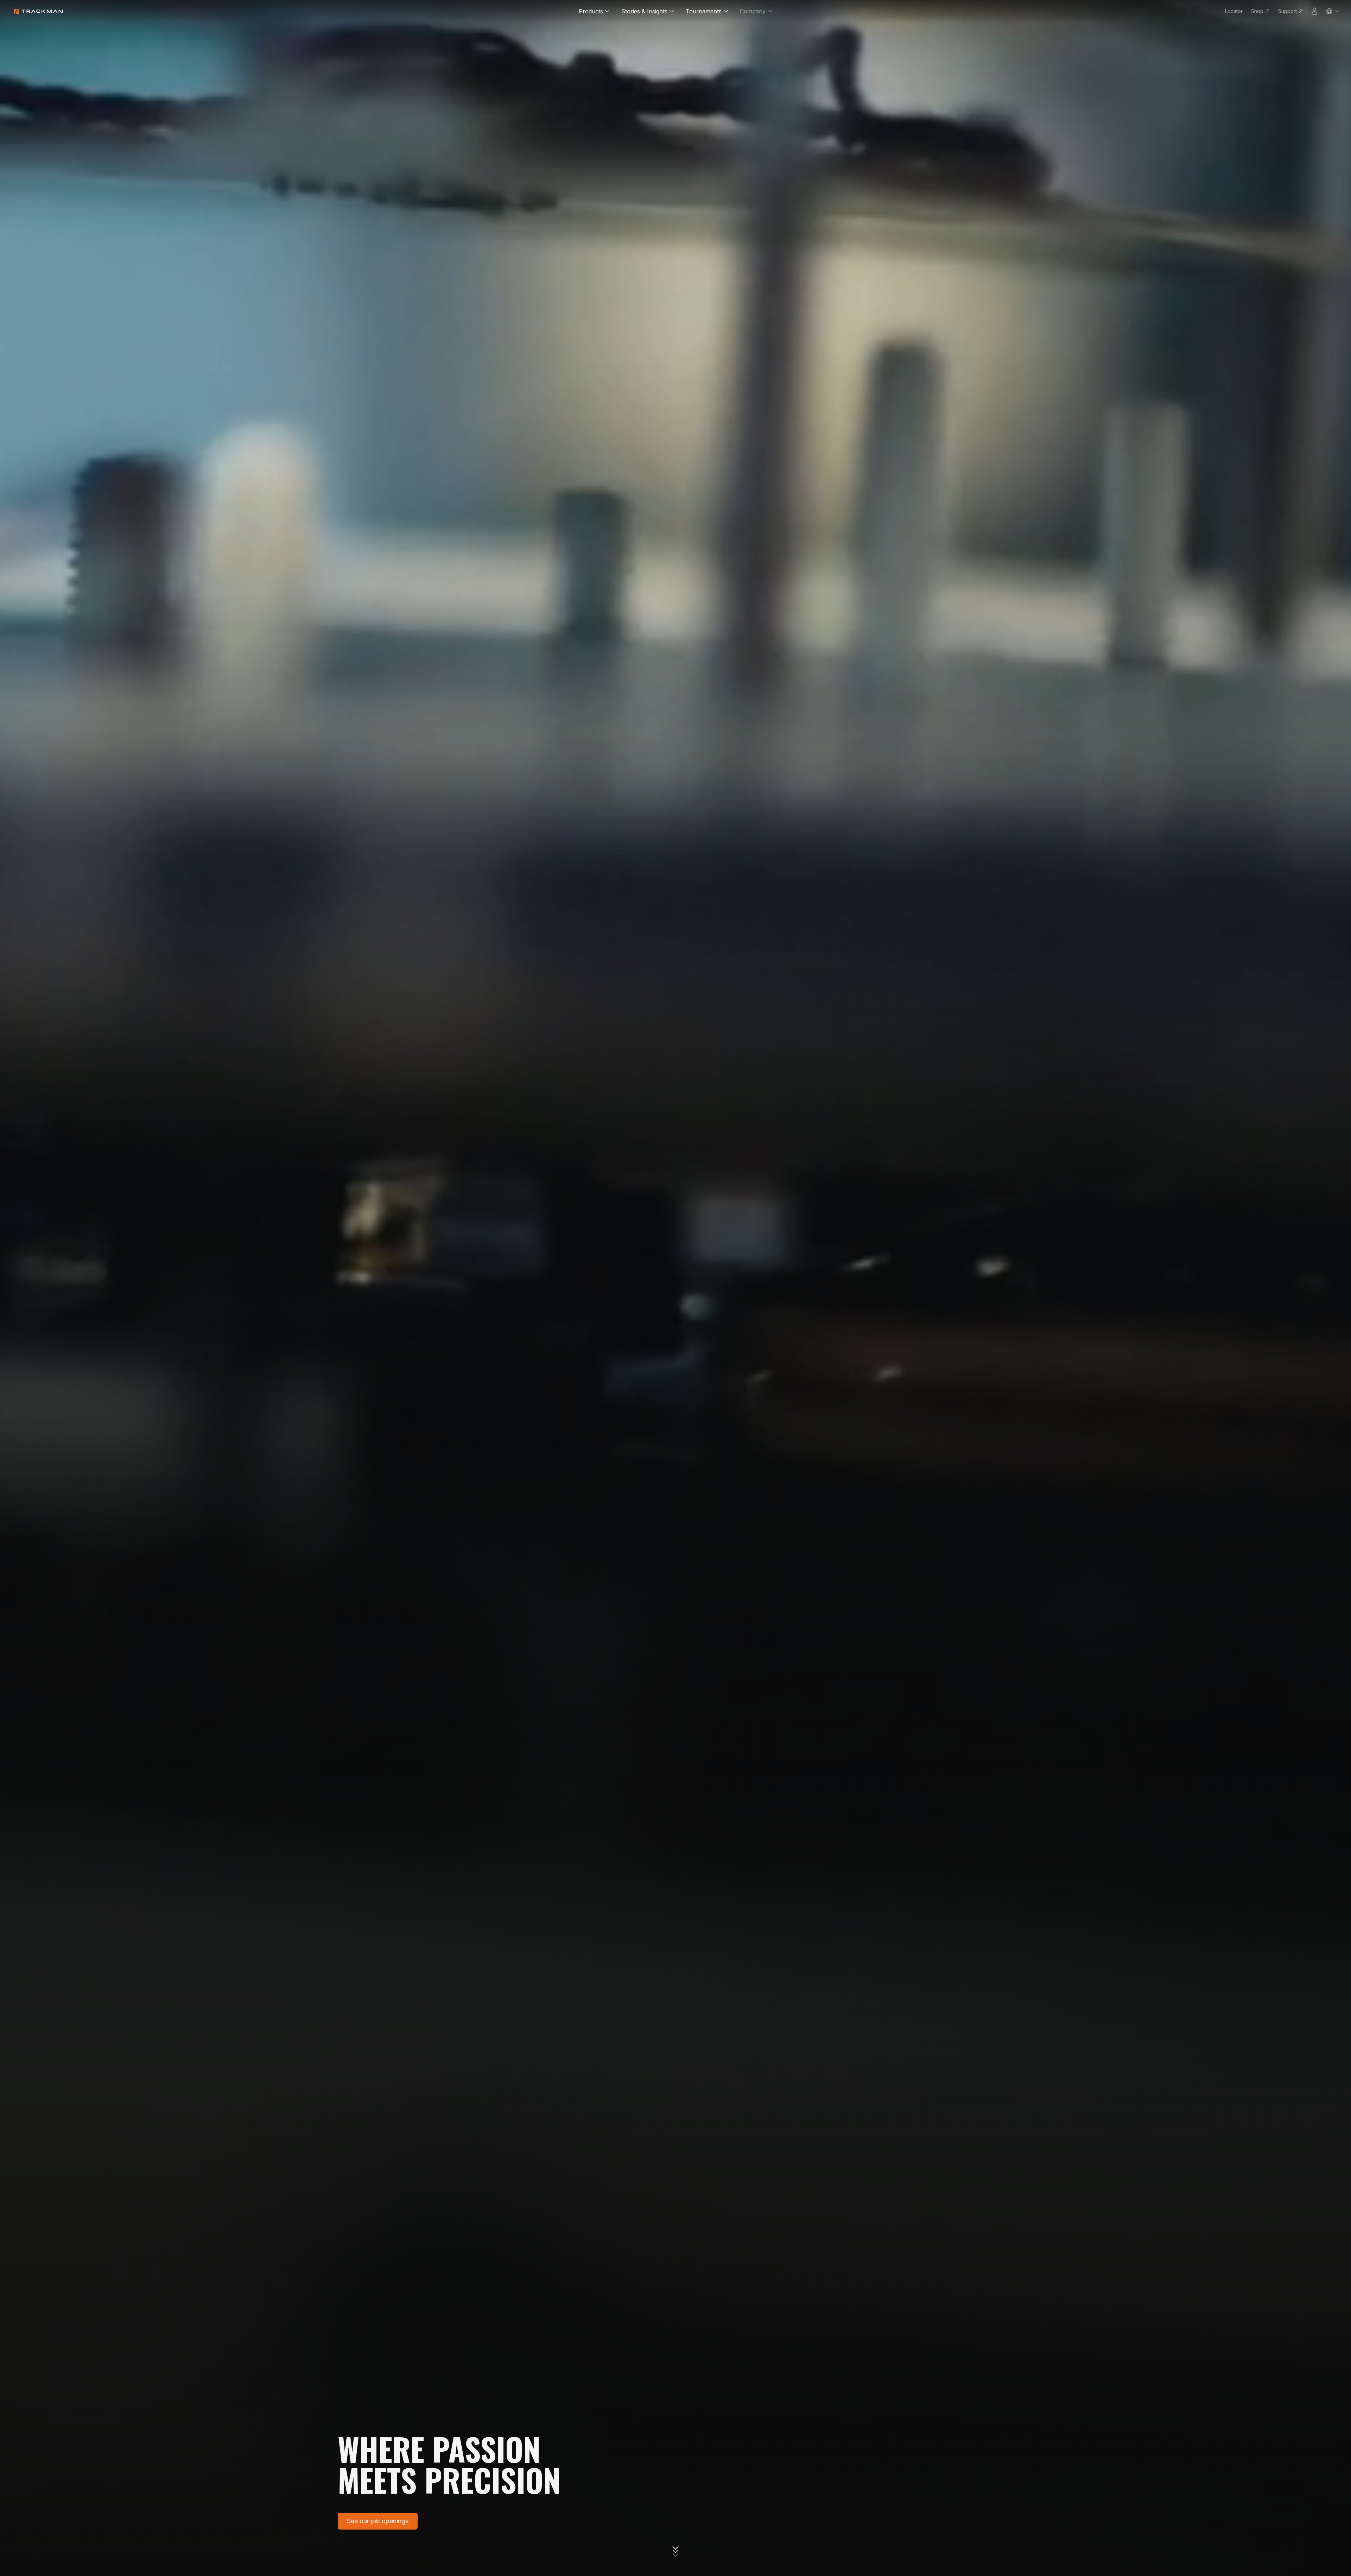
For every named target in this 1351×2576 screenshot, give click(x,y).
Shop (1257, 11)
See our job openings (378, 2521)
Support (1287, 11)
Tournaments (704, 11)
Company (753, 11)
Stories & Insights (644, 11)
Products (591, 11)
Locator (1234, 11)
